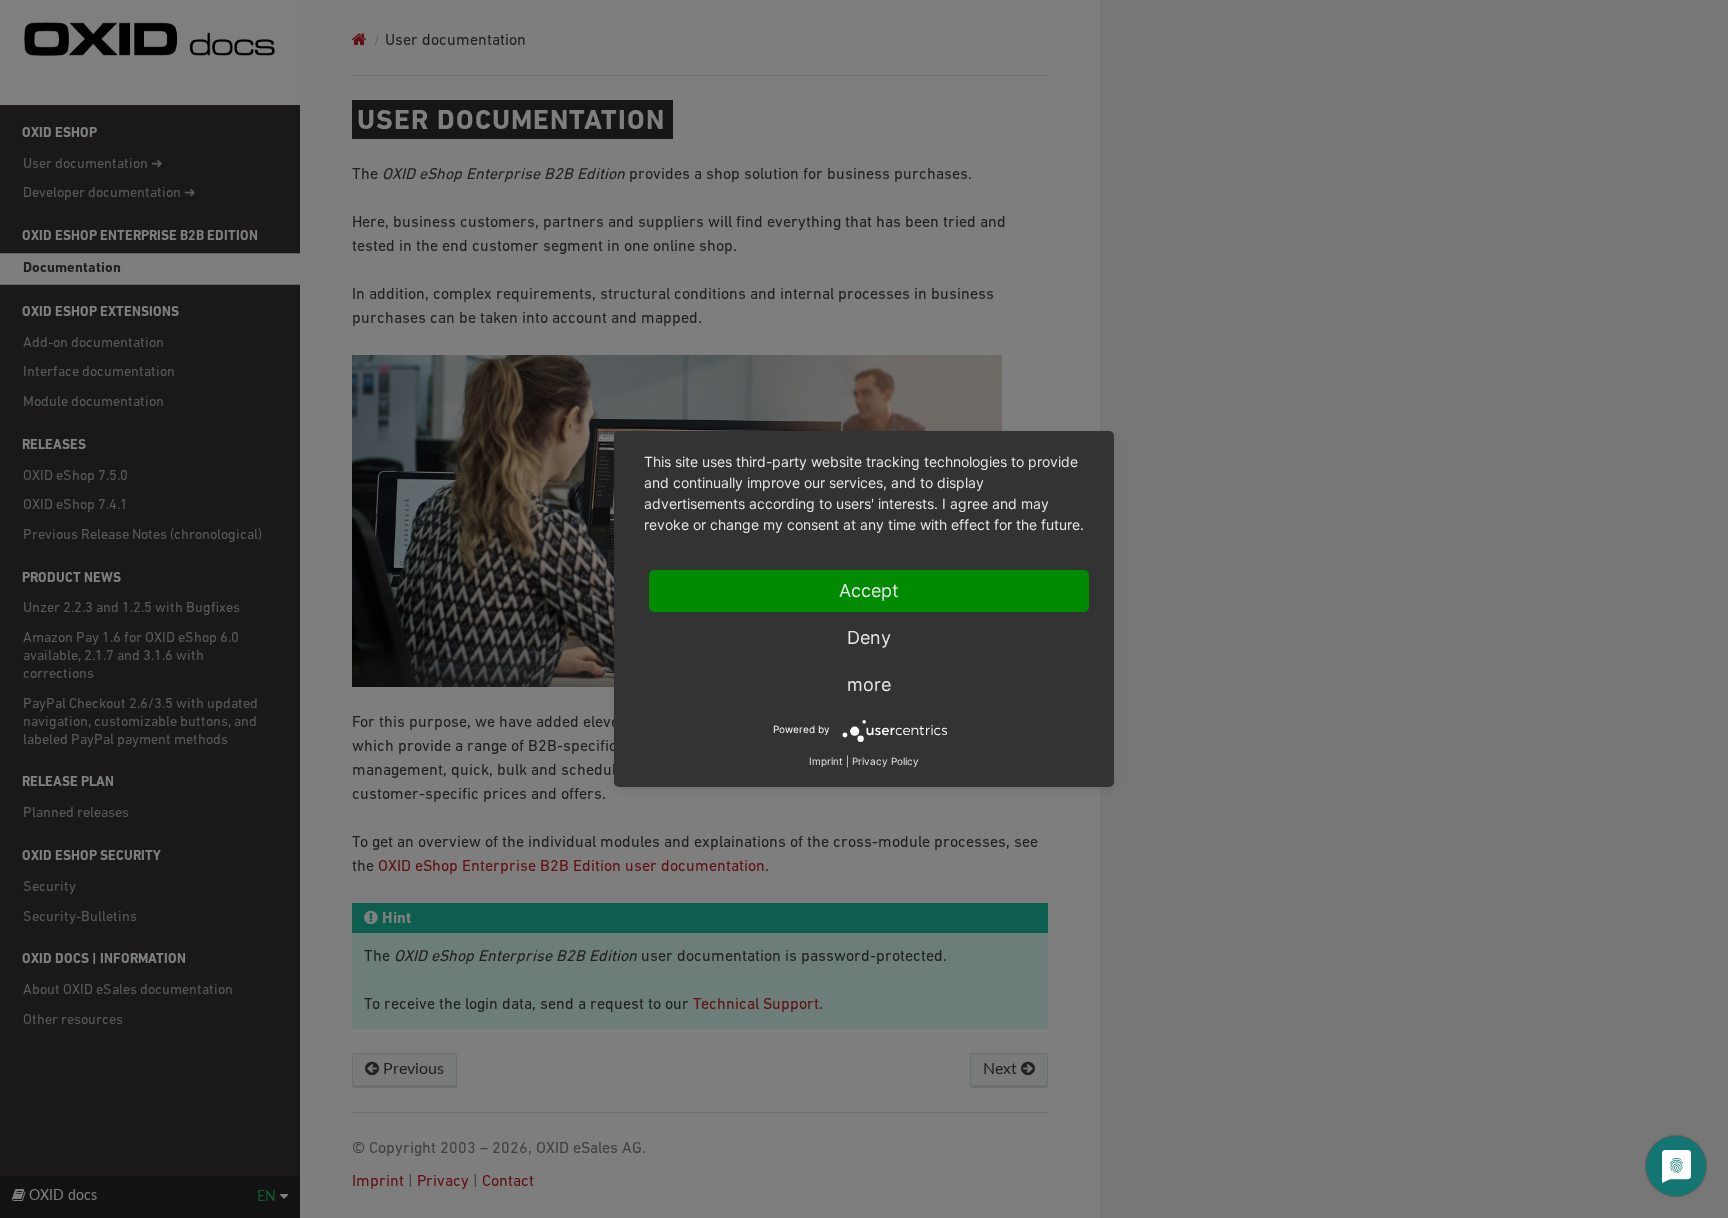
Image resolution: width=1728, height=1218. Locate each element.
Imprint (826, 761)
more (869, 684)
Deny (869, 637)
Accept (869, 590)
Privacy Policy (885, 761)
